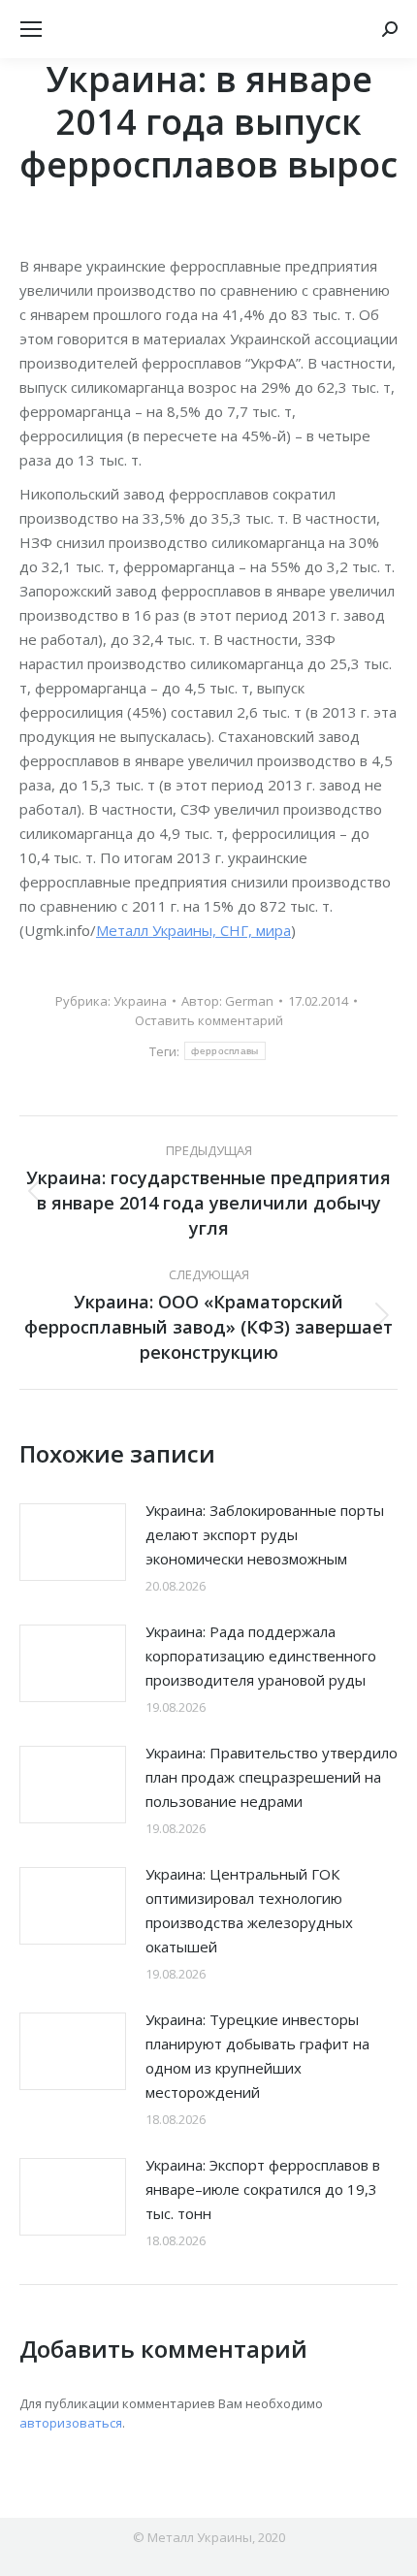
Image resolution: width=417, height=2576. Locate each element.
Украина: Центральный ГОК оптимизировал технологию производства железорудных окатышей (249, 1910)
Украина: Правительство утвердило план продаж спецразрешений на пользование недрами (272, 1777)
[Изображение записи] (73, 1542)
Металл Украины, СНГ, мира (193, 930)
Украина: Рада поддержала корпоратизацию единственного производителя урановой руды (261, 1656)
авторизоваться (71, 2423)
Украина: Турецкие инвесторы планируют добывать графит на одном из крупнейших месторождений (257, 2056)
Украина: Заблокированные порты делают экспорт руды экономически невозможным (265, 1534)
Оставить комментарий (209, 1020)
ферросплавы (225, 1051)
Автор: (227, 1001)
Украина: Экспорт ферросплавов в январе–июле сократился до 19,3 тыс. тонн (263, 2189)
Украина (140, 1001)
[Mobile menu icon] (31, 29)
